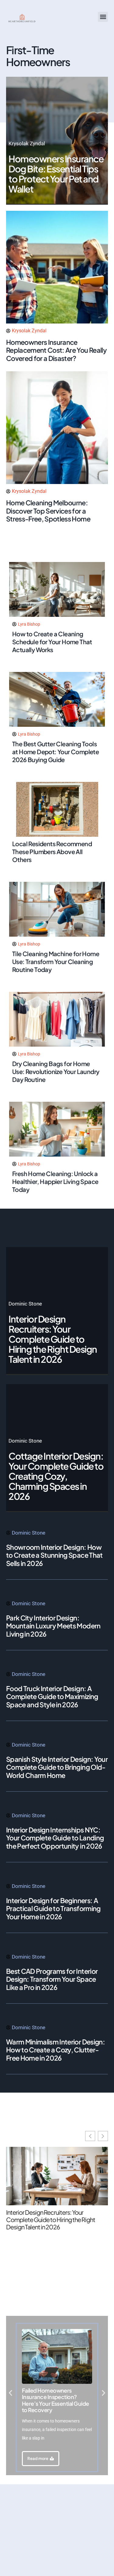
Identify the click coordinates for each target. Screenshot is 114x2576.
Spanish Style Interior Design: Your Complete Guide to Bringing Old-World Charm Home (57, 1767)
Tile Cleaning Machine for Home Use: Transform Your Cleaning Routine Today (56, 961)
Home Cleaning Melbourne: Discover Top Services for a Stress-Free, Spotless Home (48, 511)
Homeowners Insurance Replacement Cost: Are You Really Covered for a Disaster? (56, 350)
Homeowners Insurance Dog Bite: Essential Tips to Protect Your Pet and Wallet (56, 174)
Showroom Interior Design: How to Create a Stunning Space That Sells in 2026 (54, 1555)
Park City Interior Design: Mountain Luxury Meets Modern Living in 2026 (53, 1626)
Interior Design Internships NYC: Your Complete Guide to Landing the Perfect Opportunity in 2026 (55, 1838)
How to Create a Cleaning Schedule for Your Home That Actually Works (52, 642)
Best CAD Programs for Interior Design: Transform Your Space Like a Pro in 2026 (52, 1979)
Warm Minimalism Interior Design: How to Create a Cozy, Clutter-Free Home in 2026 (55, 2050)
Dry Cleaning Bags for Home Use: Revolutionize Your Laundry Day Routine (56, 1071)
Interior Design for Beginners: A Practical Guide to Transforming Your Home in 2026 (53, 1908)
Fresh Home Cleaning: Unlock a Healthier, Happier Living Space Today (55, 1181)
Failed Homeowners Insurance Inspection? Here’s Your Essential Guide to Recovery (55, 2400)
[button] (103, 17)
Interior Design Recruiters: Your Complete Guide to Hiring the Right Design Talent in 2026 (53, 1339)
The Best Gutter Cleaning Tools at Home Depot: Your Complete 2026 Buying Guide (55, 752)
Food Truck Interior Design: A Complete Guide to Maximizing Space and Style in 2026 (52, 1696)
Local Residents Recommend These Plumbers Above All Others (52, 852)
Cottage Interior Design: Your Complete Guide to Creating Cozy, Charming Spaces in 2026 (56, 1476)
